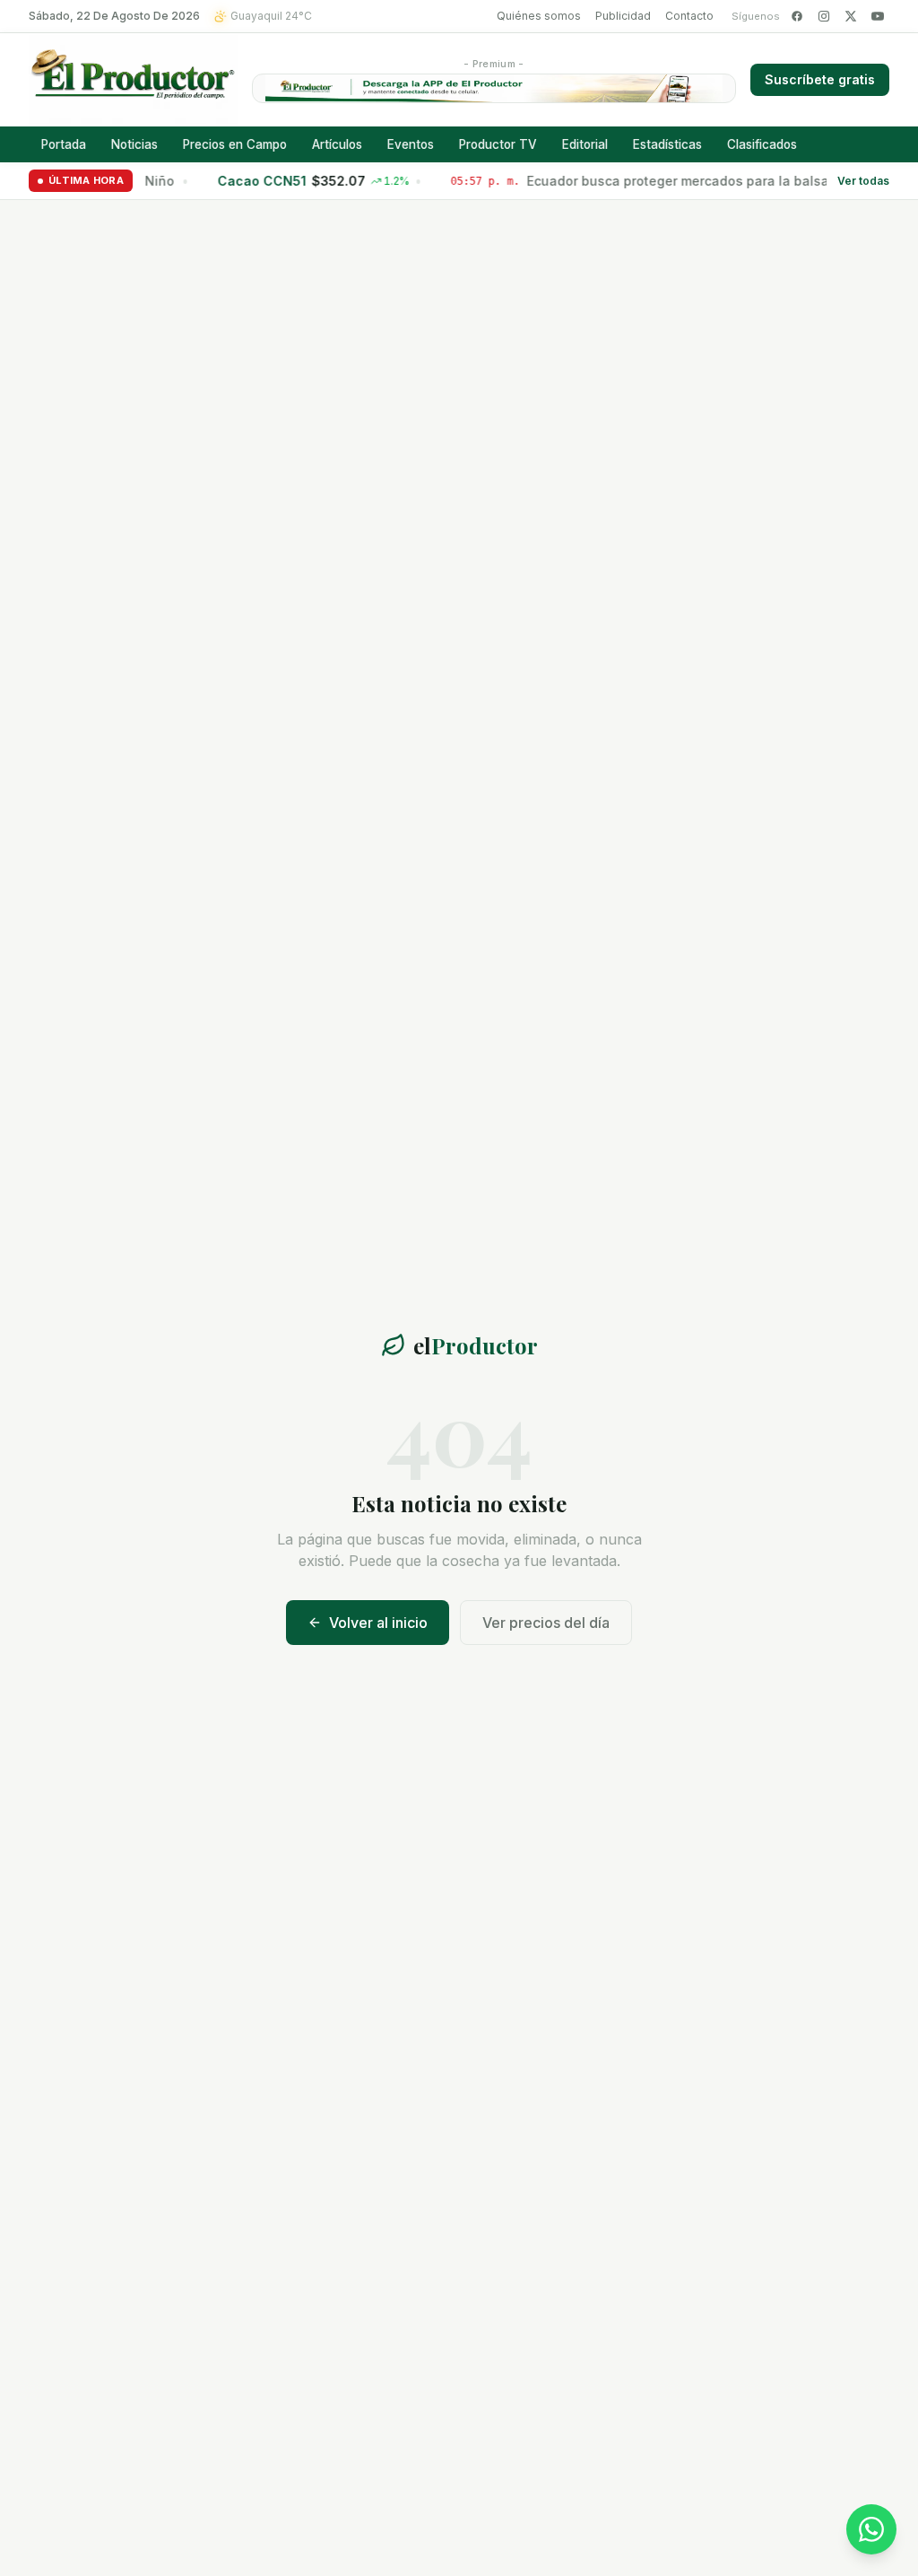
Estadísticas (667, 144)
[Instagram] (824, 16)
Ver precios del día (546, 1623)
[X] (851, 16)
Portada (64, 144)
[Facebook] (797, 16)
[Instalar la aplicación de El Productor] (494, 88)
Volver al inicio (378, 1623)
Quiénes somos (539, 16)
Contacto (689, 16)
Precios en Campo (235, 144)
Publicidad (623, 16)
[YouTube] (878, 16)
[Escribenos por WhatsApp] (871, 2529)
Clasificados (762, 144)
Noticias (134, 144)
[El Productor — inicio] (133, 80)
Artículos (337, 144)
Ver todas (863, 181)
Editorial (585, 144)
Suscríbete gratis (820, 79)
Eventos (411, 144)
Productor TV (498, 144)
